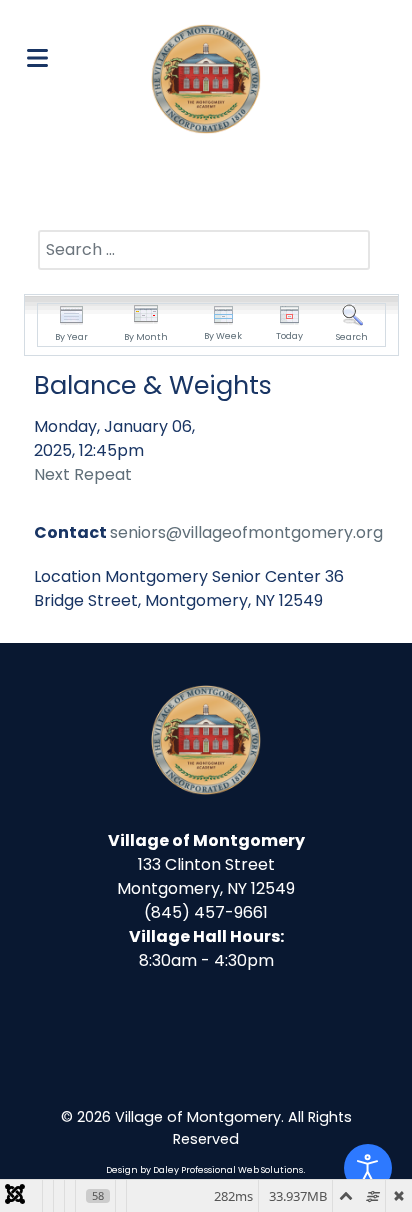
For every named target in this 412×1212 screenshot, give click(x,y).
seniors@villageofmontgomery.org (246, 532)
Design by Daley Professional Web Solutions (204, 1170)
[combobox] (204, 250)
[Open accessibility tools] (368, 1168)
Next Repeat (83, 474)
